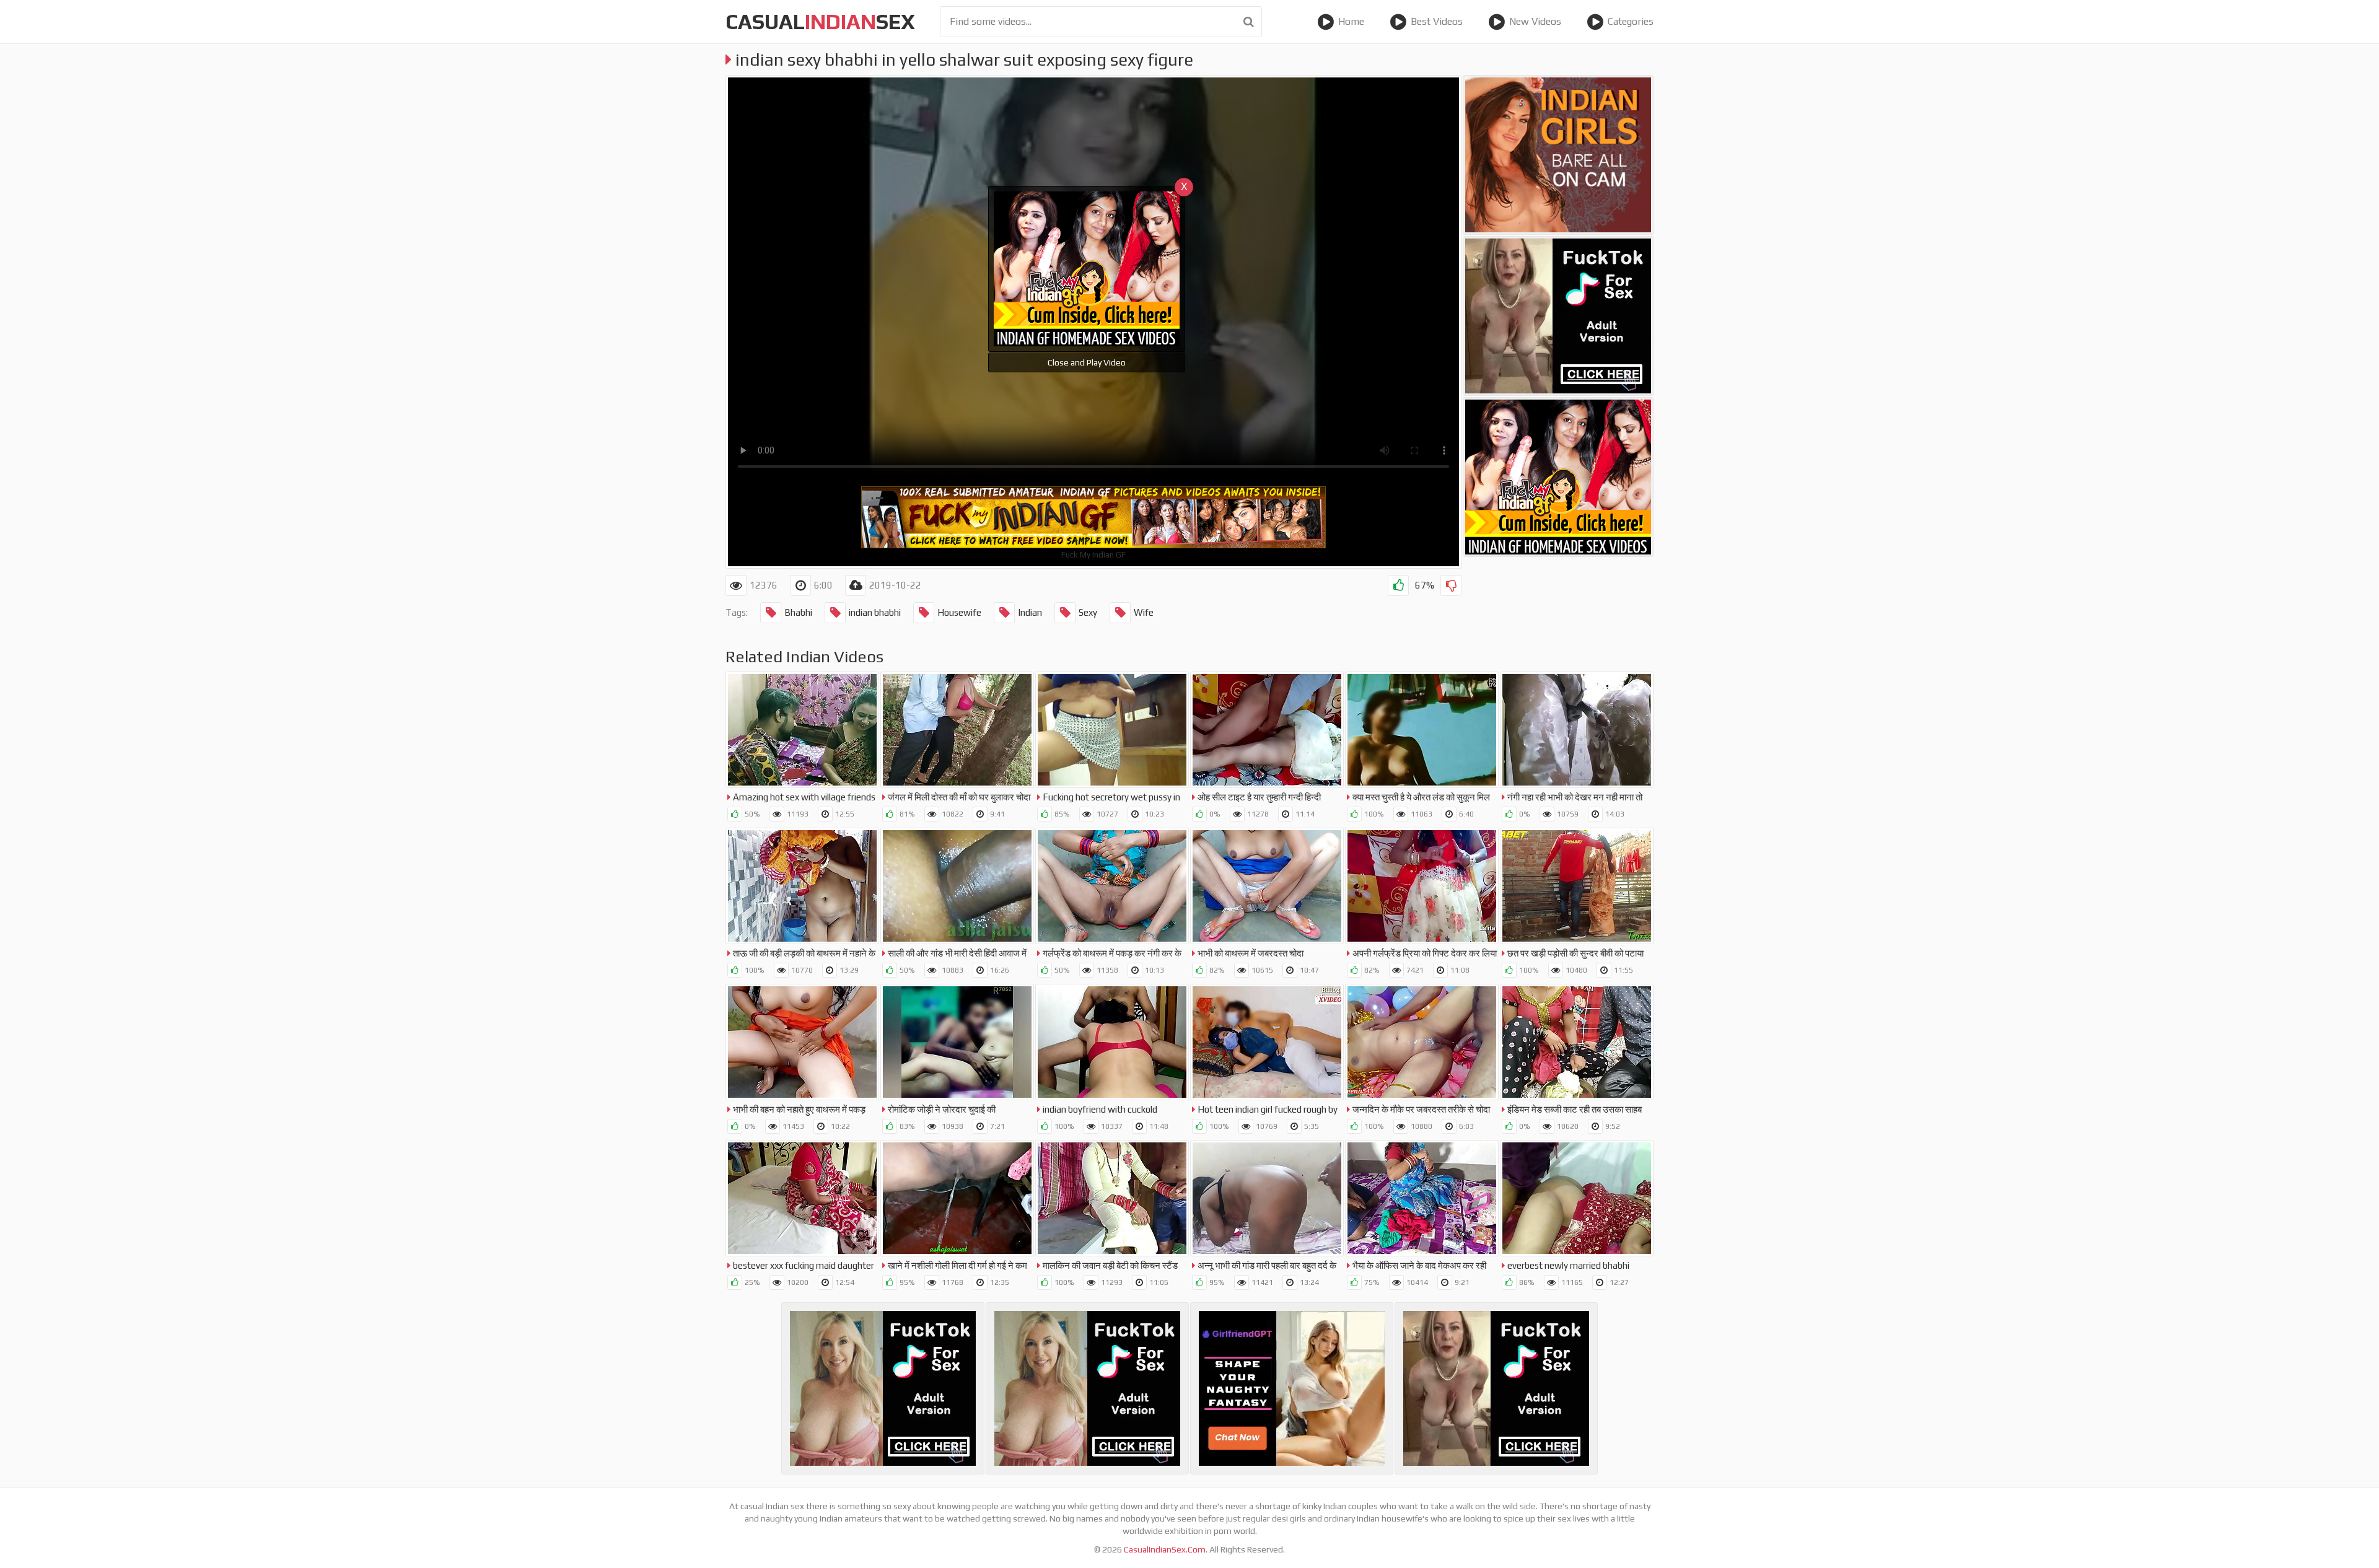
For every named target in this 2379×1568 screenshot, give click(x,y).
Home (1351, 21)
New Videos (1535, 21)
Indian (1030, 612)
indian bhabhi (875, 612)
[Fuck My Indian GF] (1558, 477)
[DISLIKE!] (1451, 585)
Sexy (1088, 612)
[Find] (1249, 22)
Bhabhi (798, 612)
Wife (1144, 612)
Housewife (959, 612)
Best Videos (1437, 21)
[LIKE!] (1398, 585)
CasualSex (820, 21)
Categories (1631, 21)
